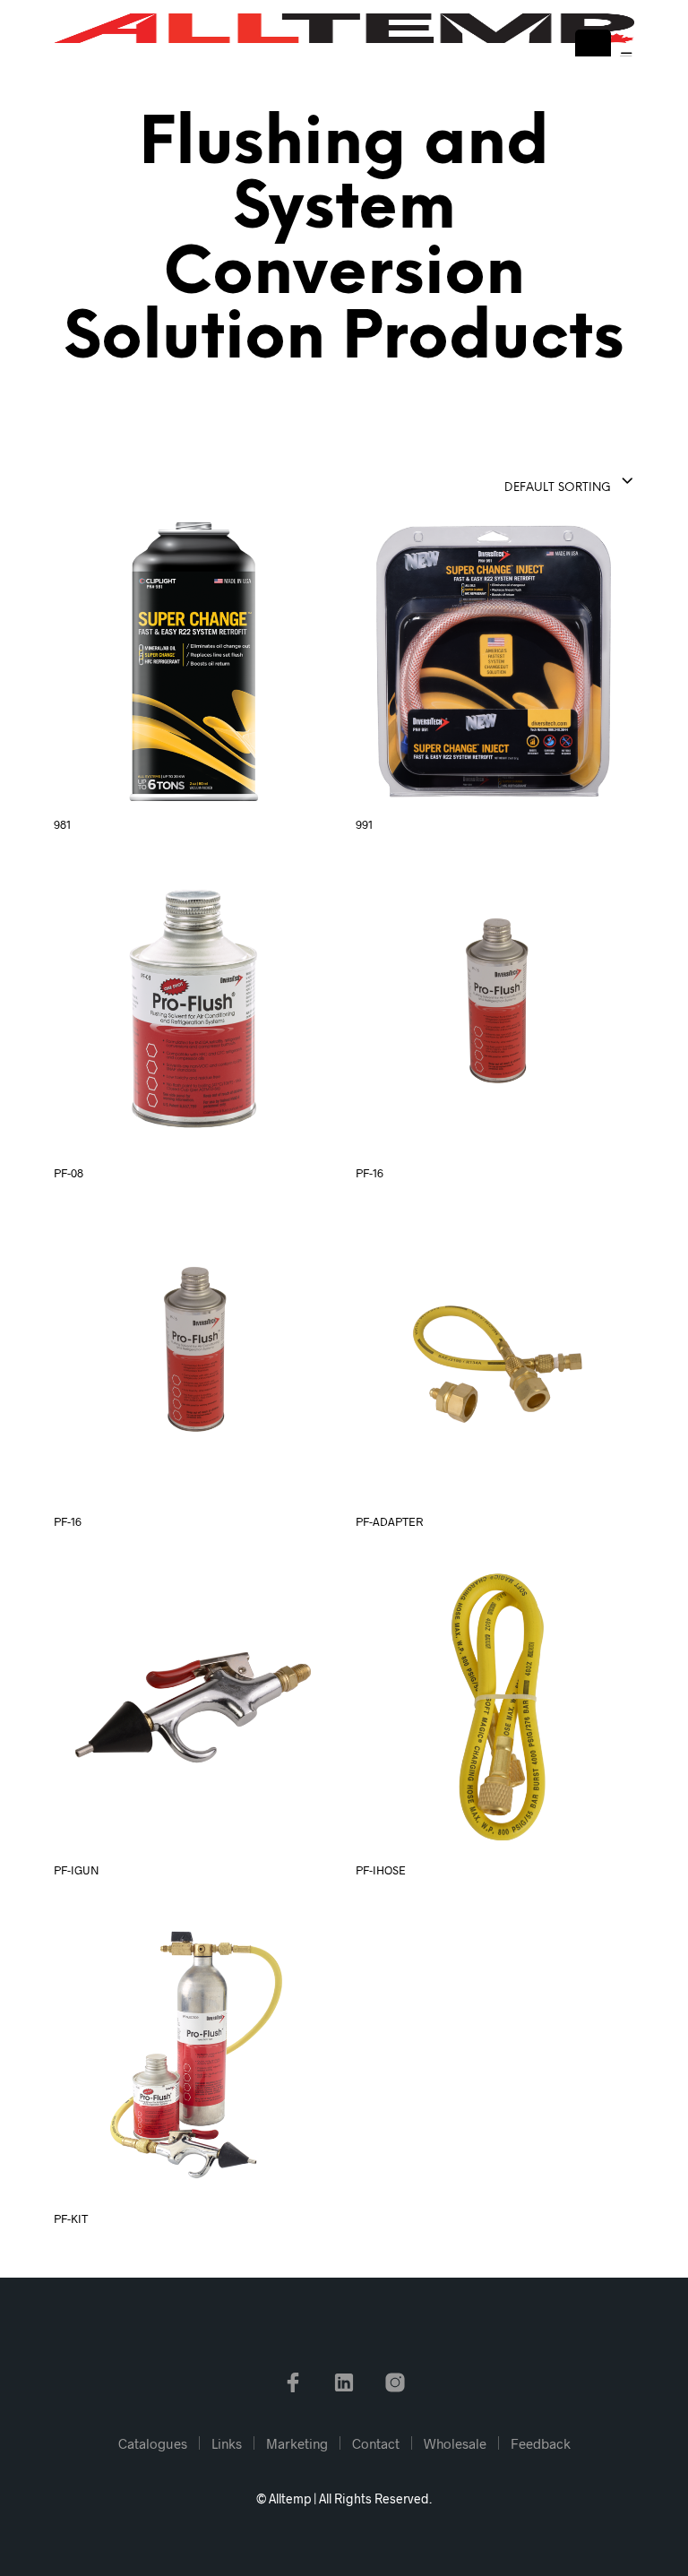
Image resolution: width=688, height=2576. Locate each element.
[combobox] (525, 482)
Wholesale (455, 2443)
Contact (376, 2443)
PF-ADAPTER (389, 1521)
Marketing (297, 2443)
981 (62, 824)
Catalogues (153, 2443)
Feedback (541, 2443)
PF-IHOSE (381, 1870)
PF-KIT (71, 2218)
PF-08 (69, 1173)
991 (364, 824)
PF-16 (370, 1173)
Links (227, 2443)
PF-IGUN (77, 1870)
